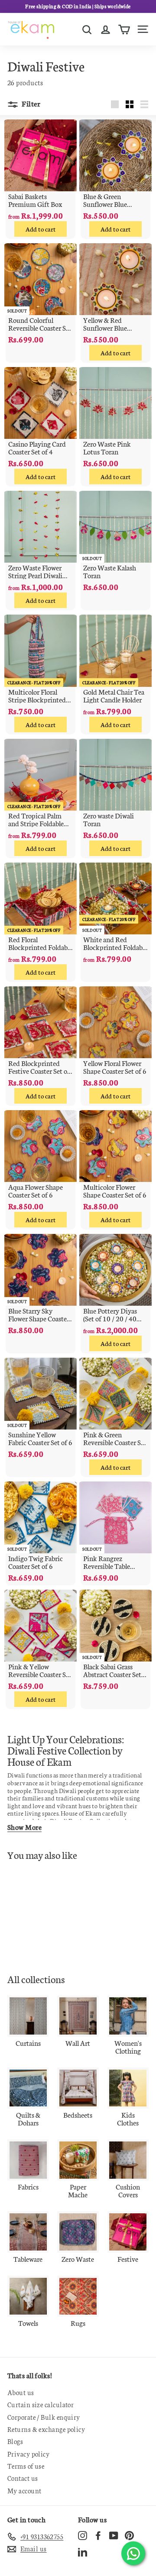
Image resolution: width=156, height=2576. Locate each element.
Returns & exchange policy (46, 2429)
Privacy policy (28, 2454)
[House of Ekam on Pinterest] (129, 2536)
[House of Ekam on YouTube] (114, 2536)
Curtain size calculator (41, 2404)
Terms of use (26, 2466)
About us (21, 2392)
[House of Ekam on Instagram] (83, 2536)
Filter (30, 103)
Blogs (15, 2441)
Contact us (23, 2478)
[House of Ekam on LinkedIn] (83, 2552)
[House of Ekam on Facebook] (98, 2536)
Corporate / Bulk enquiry (44, 2417)
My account (24, 2491)
